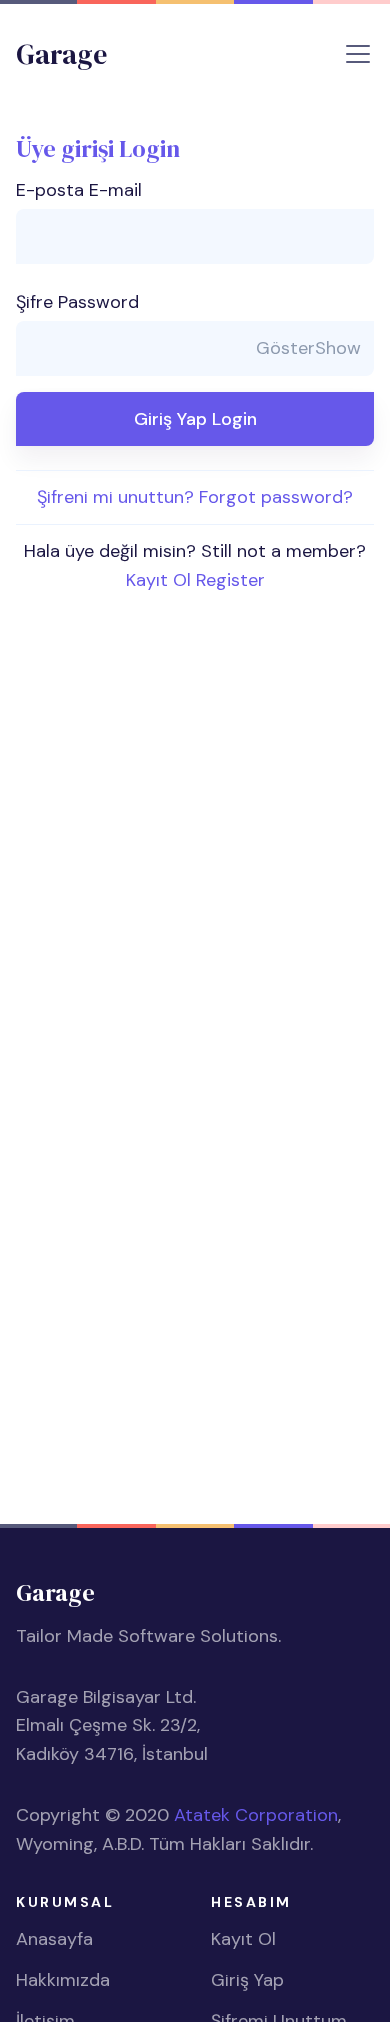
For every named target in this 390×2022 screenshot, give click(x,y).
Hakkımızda (63, 1980)
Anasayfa (54, 1939)
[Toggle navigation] (358, 54)
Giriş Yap (247, 1980)
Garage (61, 54)
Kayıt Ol (243, 1939)
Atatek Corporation (256, 1815)
